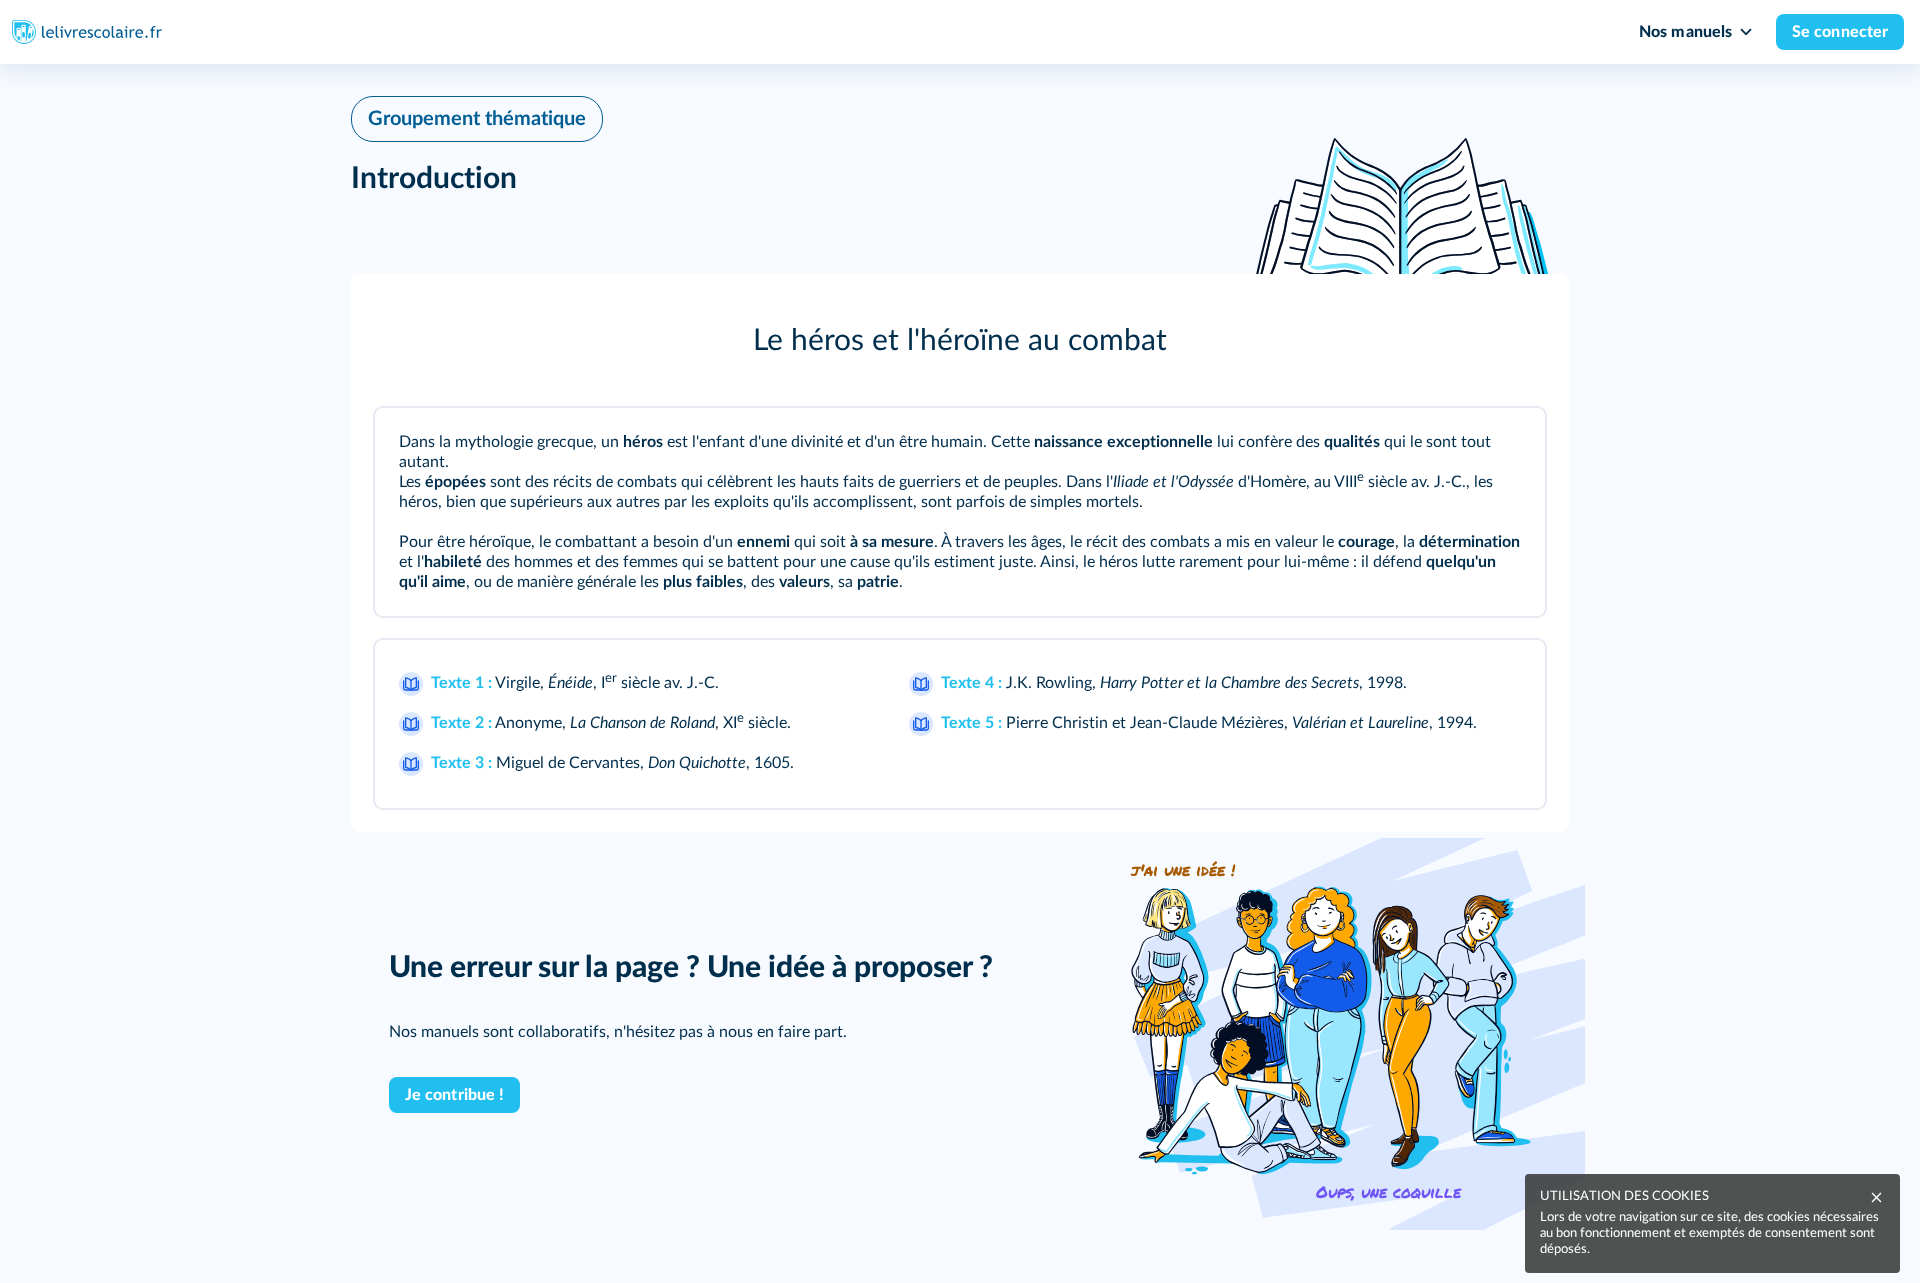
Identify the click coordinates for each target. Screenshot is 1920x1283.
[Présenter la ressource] (1503, 450)
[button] (960, 341)
